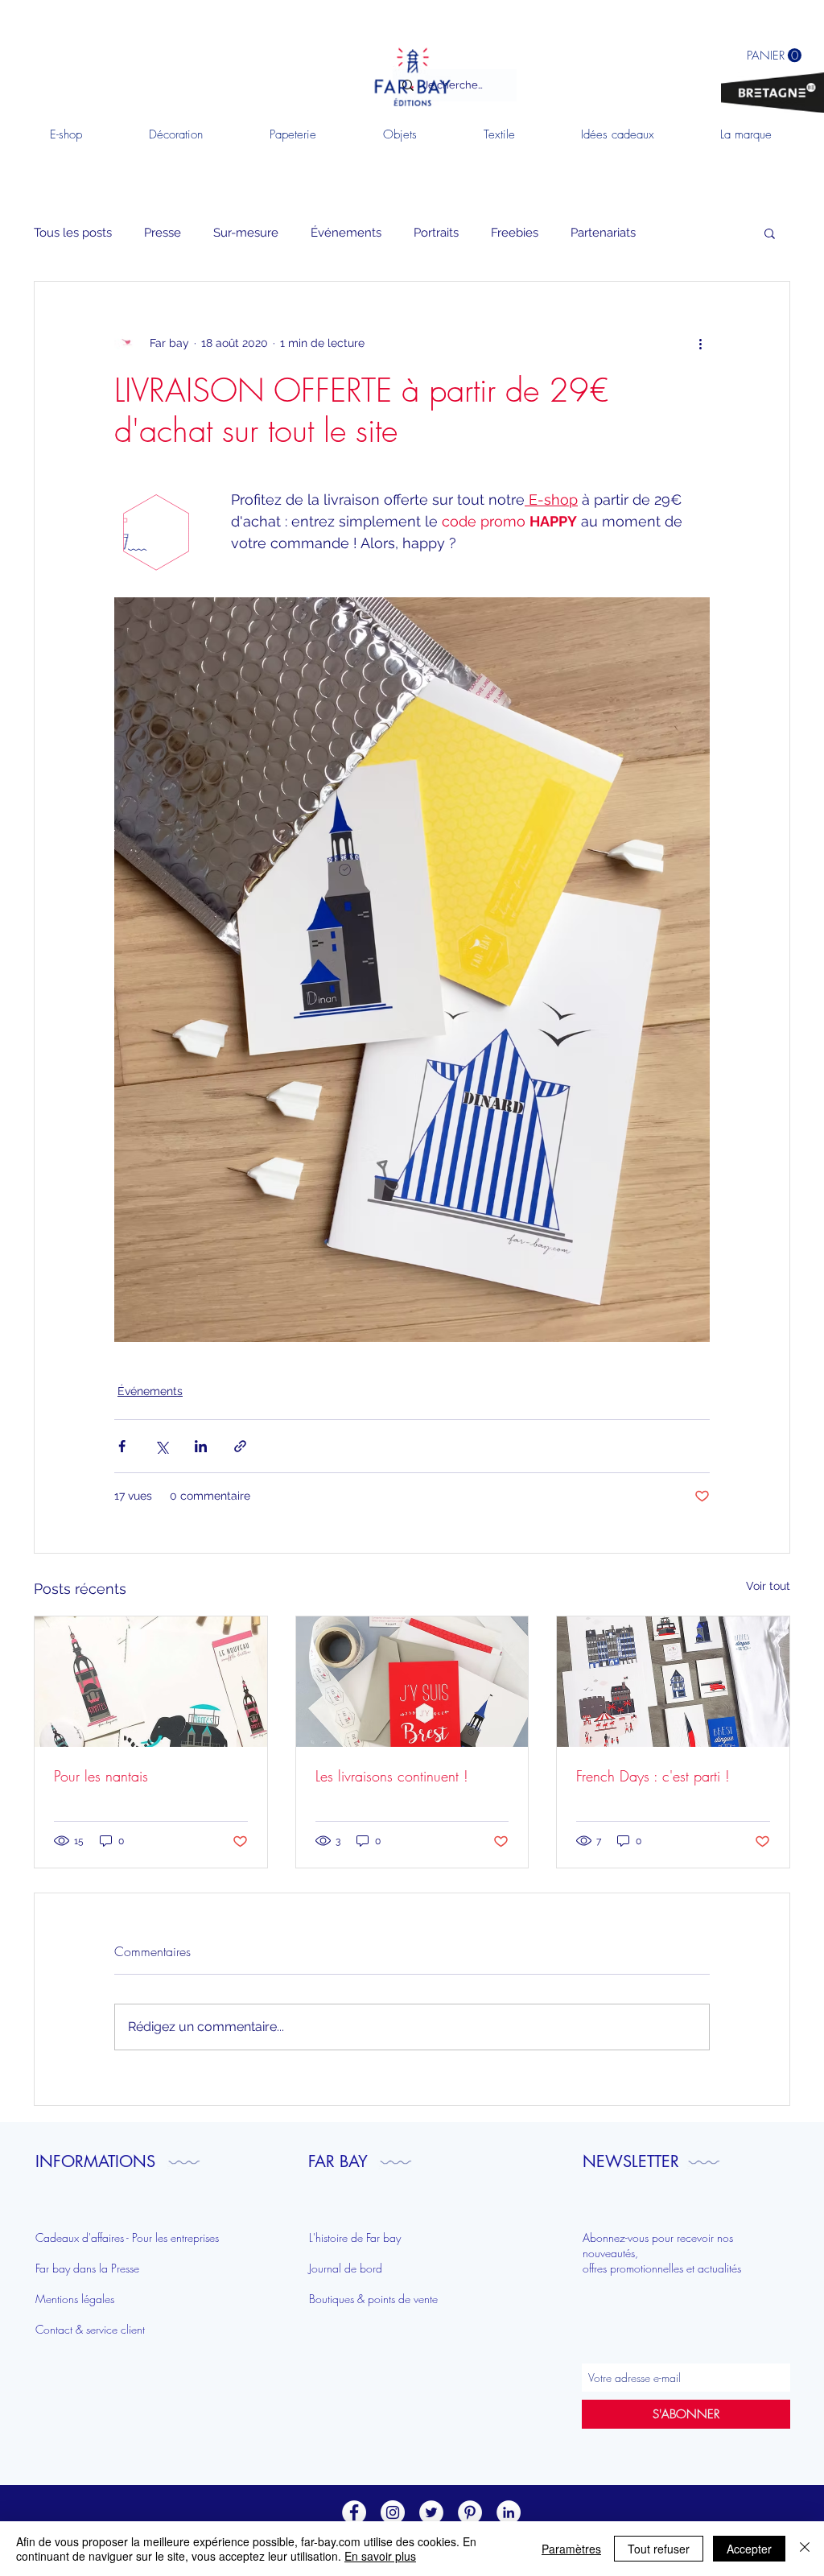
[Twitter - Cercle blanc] (431, 2512)
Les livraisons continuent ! (392, 1776)
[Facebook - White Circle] (354, 2512)
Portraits (436, 233)
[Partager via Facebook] (122, 1446)
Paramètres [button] (571, 2549)
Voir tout (768, 1586)
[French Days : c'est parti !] (673, 1682)
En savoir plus (380, 2556)
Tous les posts (73, 233)
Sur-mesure (246, 233)
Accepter (749, 2549)
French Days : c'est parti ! (653, 1776)
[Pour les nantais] (151, 1682)
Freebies (515, 233)
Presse (163, 233)
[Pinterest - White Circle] (470, 2512)
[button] (770, 233)
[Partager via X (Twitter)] (161, 1446)
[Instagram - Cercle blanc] (393, 2512)
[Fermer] (805, 2549)
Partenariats (603, 233)
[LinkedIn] (509, 2512)
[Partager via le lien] (240, 1446)
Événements (346, 233)
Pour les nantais (101, 1776)
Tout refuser (659, 2549)
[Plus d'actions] (700, 343)
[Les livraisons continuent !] (412, 1682)
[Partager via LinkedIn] (201, 1446)
